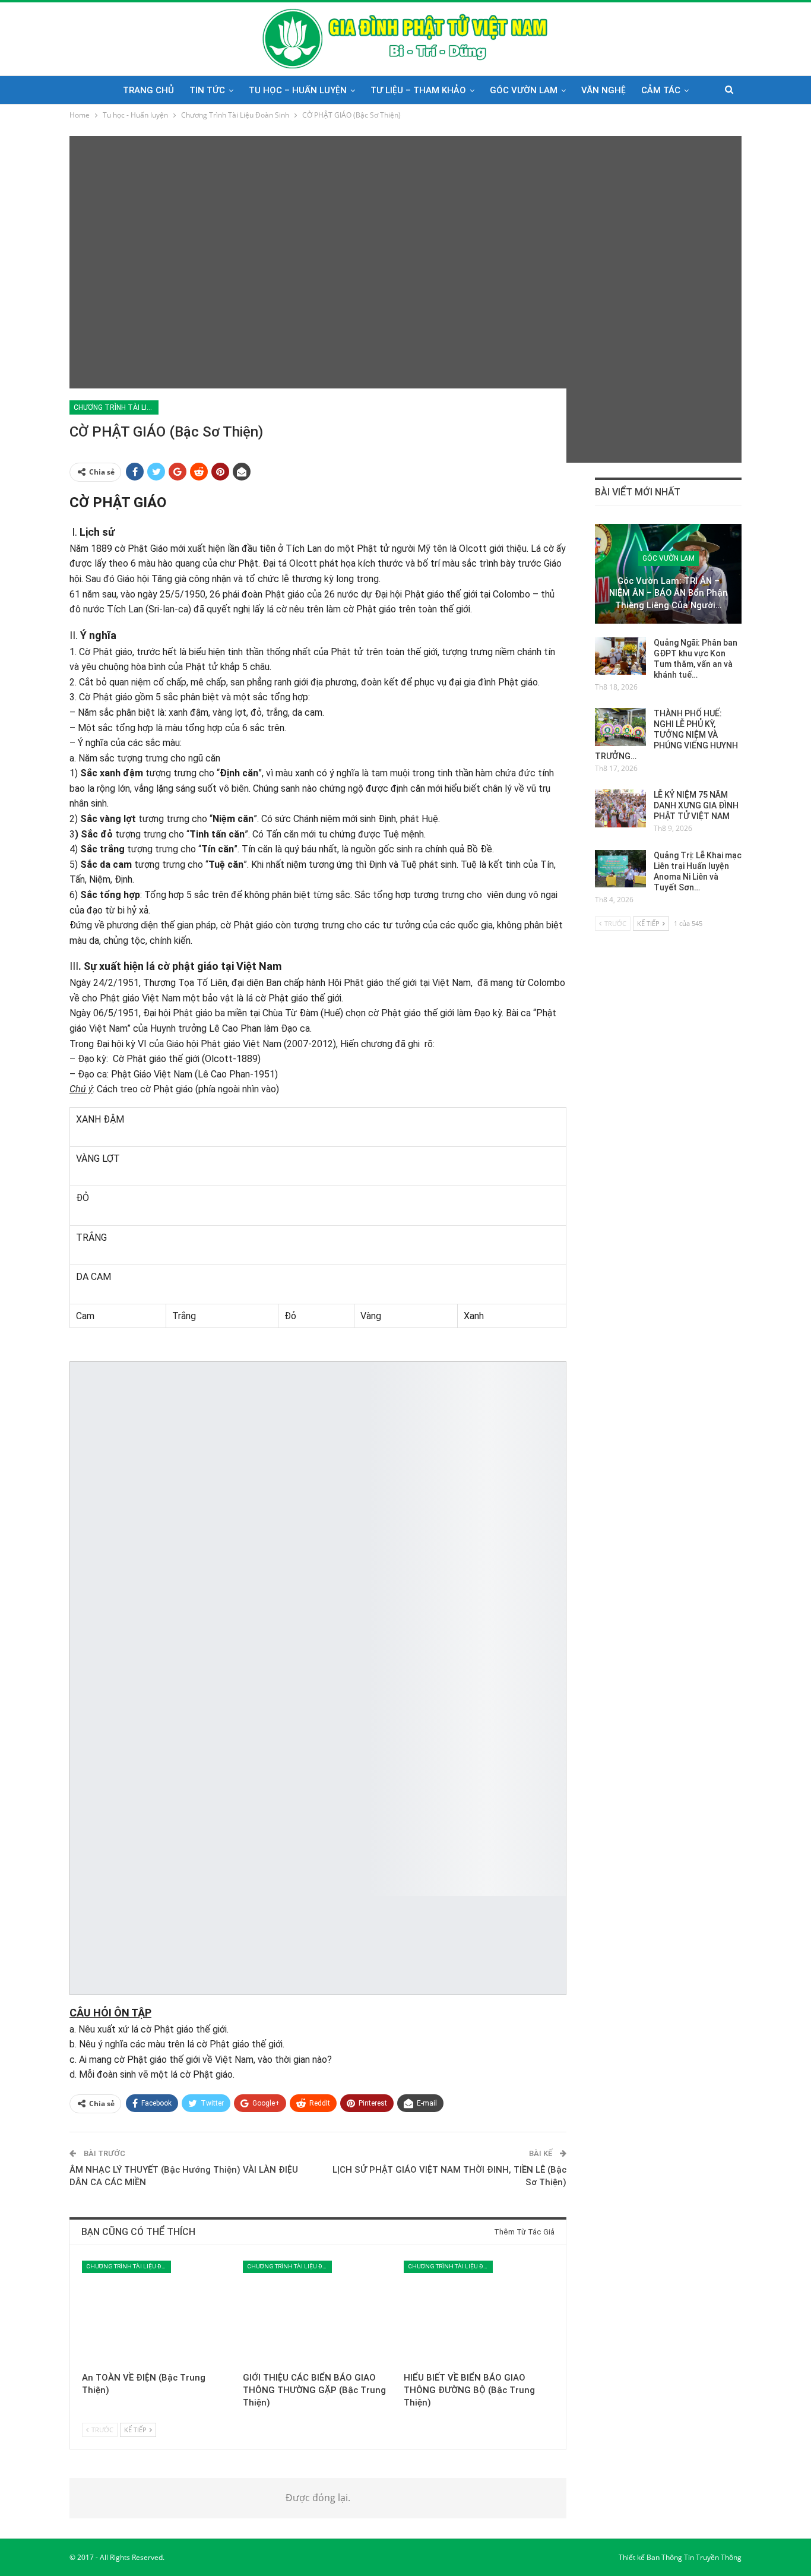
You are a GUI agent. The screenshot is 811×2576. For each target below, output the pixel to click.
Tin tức (207, 90)
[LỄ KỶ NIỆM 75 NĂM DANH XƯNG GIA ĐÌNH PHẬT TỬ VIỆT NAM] (620, 808)
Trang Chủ (148, 90)
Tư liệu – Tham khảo (418, 90)
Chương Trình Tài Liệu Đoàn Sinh (116, 407)
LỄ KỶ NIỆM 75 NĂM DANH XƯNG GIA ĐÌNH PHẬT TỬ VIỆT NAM (696, 805)
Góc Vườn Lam (524, 90)
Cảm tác (661, 90)
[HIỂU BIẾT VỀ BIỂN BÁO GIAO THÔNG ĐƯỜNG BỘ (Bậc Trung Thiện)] (479, 2313)
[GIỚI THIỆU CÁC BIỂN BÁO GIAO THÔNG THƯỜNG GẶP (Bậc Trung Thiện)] (318, 2313)
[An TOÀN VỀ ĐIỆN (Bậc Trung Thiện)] (157, 2313)
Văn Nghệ (604, 90)
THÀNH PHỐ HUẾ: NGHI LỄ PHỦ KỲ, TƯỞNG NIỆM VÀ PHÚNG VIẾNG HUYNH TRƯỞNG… (666, 735)
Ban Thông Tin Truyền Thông (694, 2557)
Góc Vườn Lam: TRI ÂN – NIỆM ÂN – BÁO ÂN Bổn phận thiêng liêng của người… (669, 593)
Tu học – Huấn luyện (298, 90)
